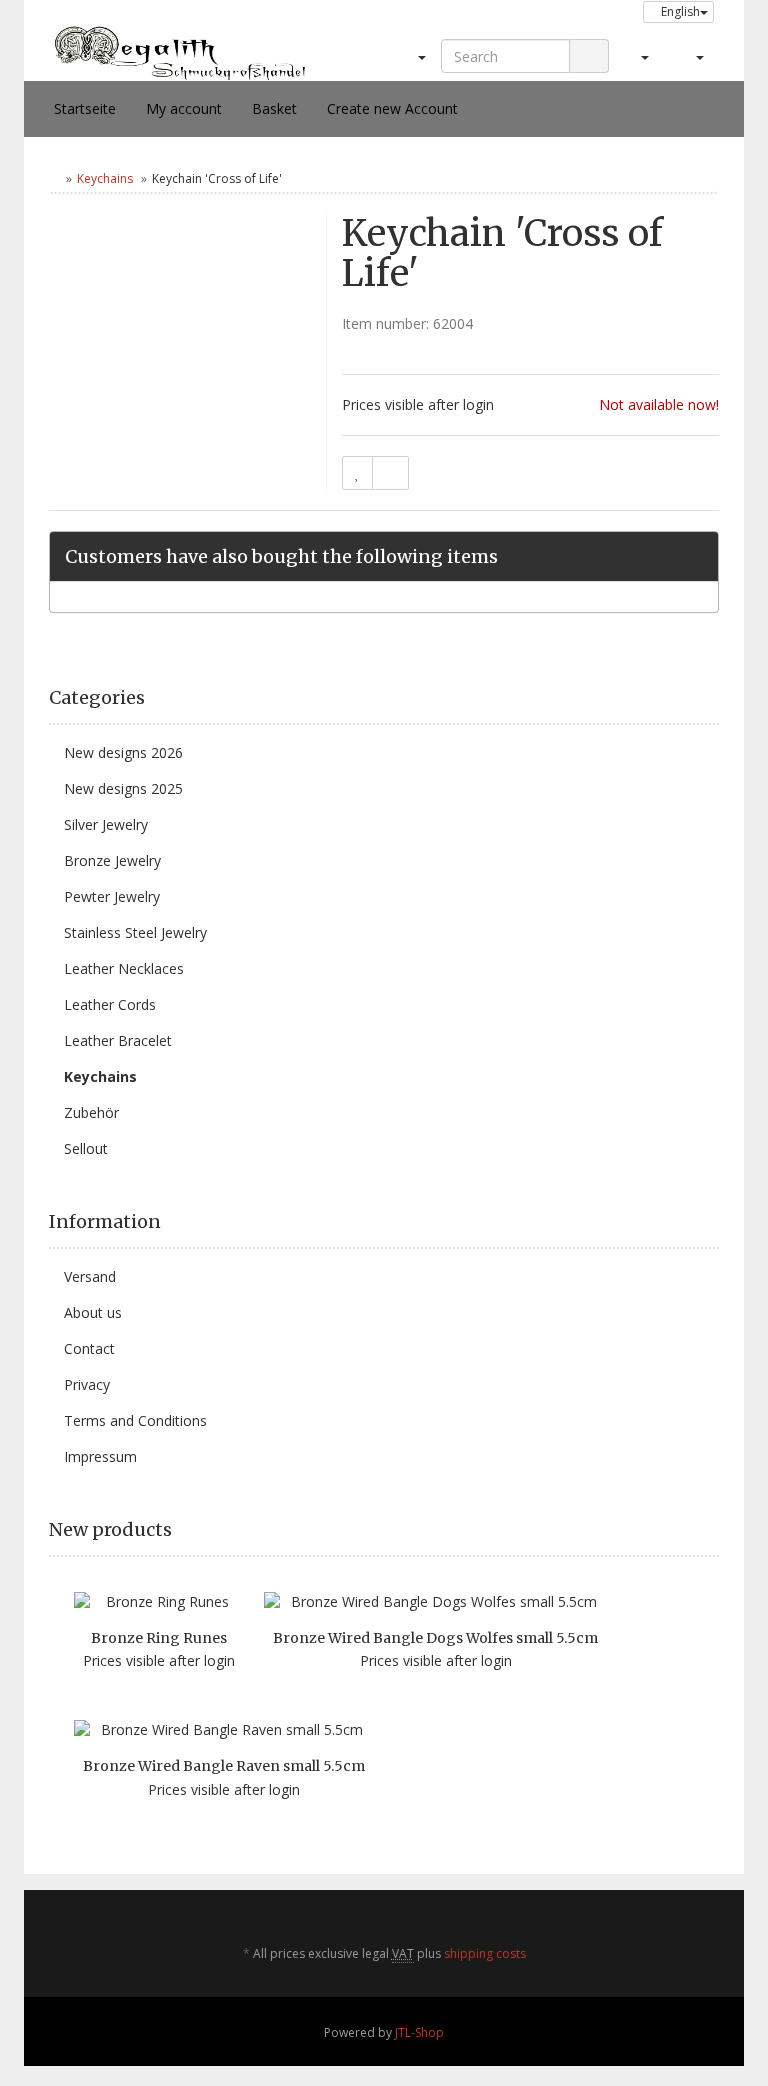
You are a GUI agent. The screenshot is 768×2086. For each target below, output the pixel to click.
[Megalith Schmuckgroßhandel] (180, 51)
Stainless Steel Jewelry (135, 932)
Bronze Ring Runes (159, 1638)
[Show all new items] (712, 1530)
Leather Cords (110, 1004)
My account (184, 108)
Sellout (86, 1148)
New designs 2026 (123, 752)
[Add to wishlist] (357, 473)
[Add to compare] (390, 473)
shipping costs (485, 1953)
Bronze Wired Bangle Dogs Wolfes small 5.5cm (435, 1638)
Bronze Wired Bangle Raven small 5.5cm (224, 1766)
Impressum (100, 1456)
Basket (274, 108)
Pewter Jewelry (112, 896)
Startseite (85, 108)
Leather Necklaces (124, 968)
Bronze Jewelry (112, 860)
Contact (89, 1348)
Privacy (87, 1384)
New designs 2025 (123, 788)
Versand (90, 1276)
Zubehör (91, 1112)
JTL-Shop (419, 2032)
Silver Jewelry (106, 824)
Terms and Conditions (135, 1420)
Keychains (105, 178)
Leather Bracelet (118, 1040)
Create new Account (392, 108)
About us (93, 1312)
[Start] (53, 178)
